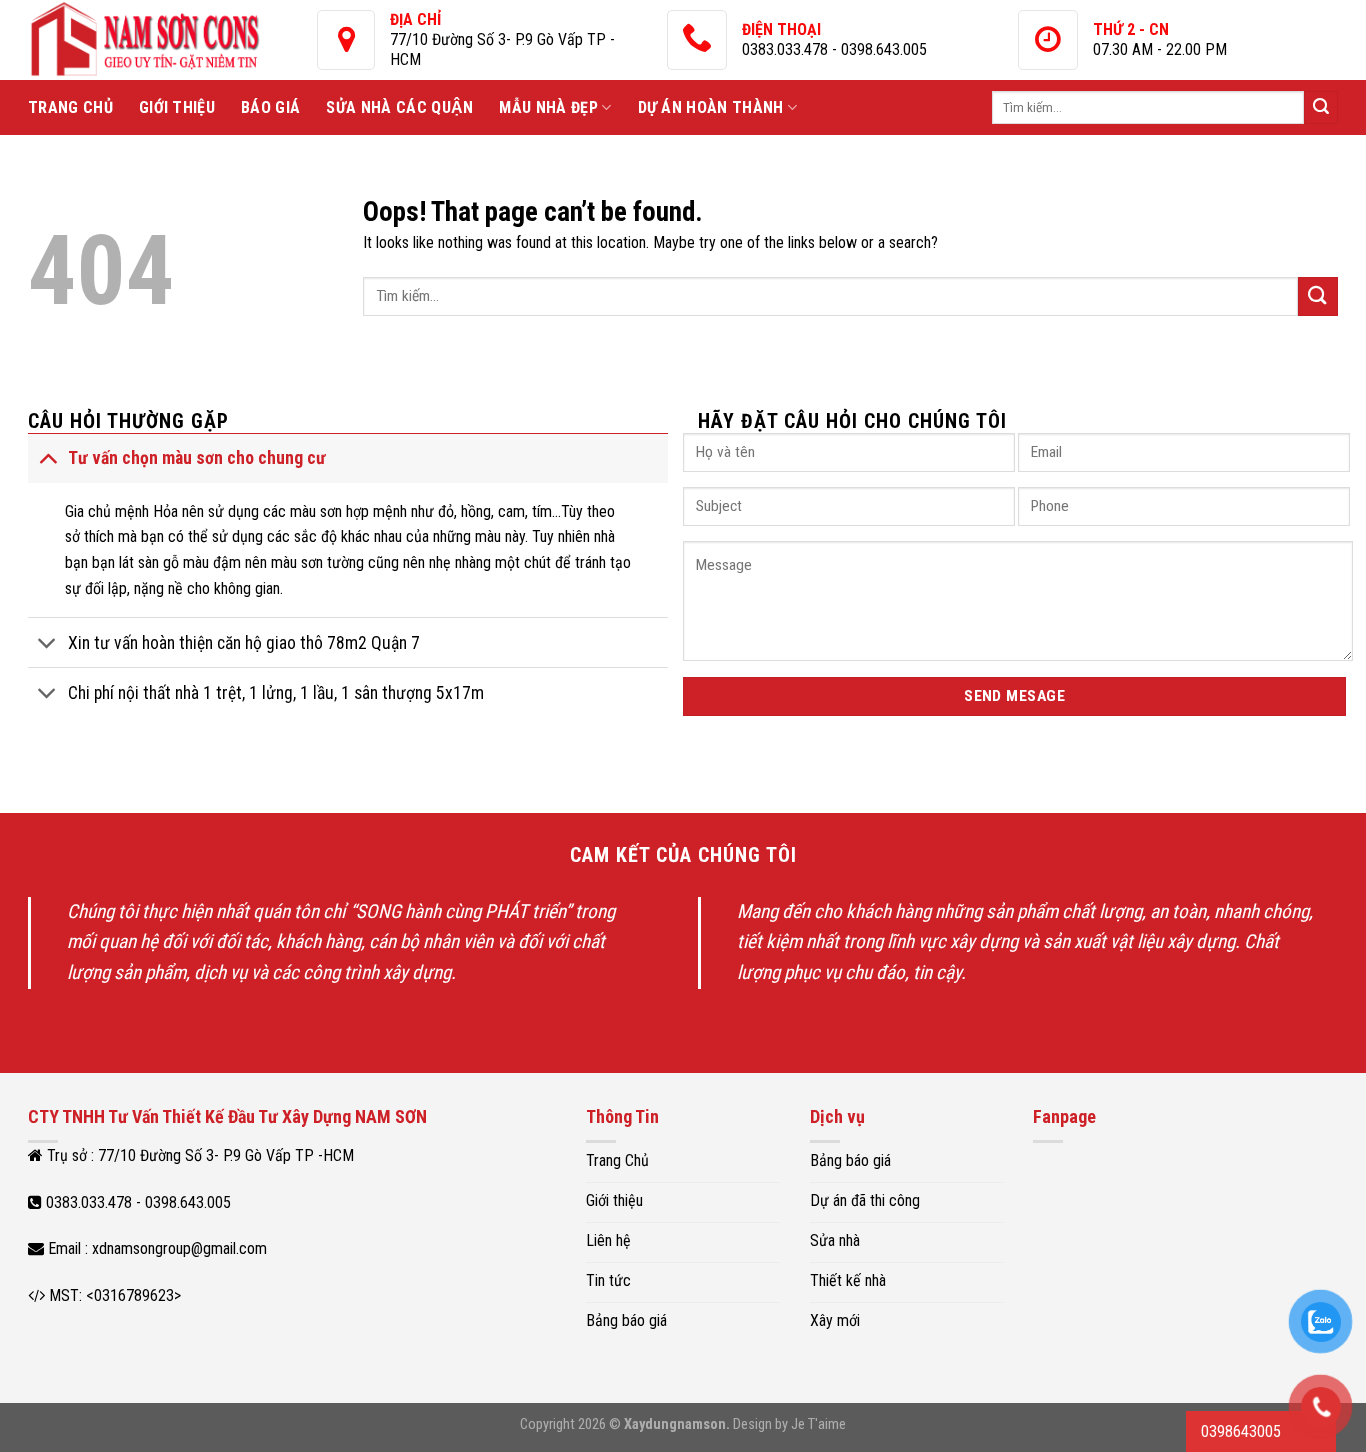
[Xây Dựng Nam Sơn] (172, 40)
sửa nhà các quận (399, 107)
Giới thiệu (177, 107)
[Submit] (1321, 108)
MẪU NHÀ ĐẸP (548, 107)
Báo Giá (270, 107)
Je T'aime (818, 1424)
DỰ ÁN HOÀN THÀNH (711, 107)
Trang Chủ (70, 107)
